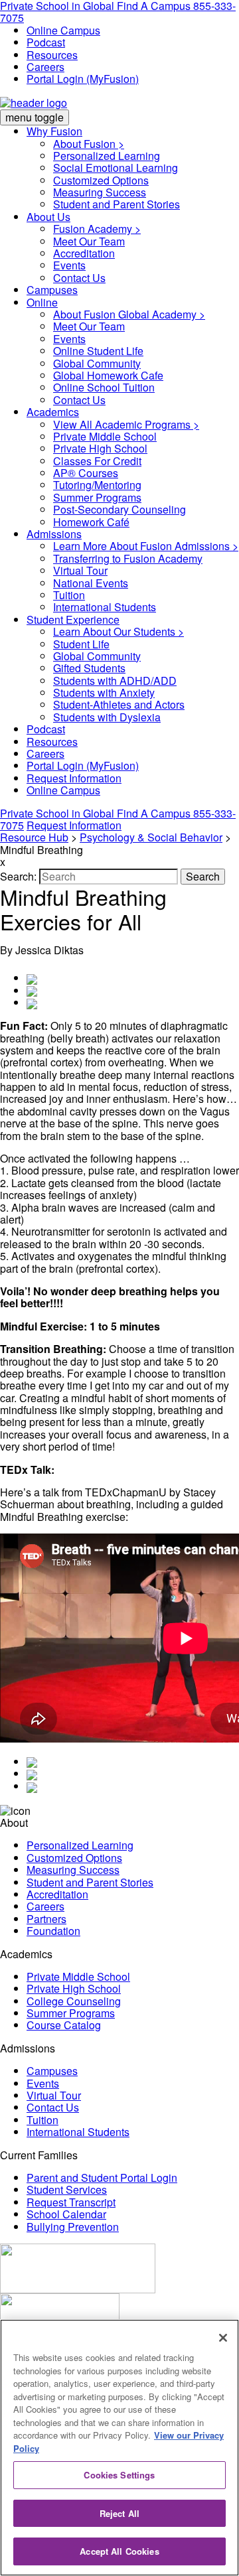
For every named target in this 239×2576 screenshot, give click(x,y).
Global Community (97, 363)
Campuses (52, 290)
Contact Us (79, 278)
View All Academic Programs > (126, 424)
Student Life (81, 644)
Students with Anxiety (104, 692)
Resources (52, 55)
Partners (46, 1919)
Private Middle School (105, 436)
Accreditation (84, 253)
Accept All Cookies (119, 2551)
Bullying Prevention (73, 2227)
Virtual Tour (80, 570)
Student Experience (73, 619)
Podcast (46, 42)
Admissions (54, 534)
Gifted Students (89, 668)
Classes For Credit (97, 461)
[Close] (223, 2338)
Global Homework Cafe (108, 375)
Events (69, 265)
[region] (119, 2448)
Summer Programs (97, 497)
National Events (91, 583)
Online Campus (63, 30)
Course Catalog (64, 2025)
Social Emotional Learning (116, 168)
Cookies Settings (119, 2475)
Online (42, 302)
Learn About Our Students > (119, 631)
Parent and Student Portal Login (102, 2178)
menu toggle (35, 117)
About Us (48, 217)
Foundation (53, 1931)
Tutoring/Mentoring (97, 485)
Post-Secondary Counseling (119, 509)
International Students (105, 607)
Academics (53, 412)
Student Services (67, 2189)
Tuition (69, 595)
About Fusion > (89, 144)
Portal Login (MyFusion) (83, 79)
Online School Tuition (104, 387)
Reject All (119, 2513)
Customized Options (101, 180)
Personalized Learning (107, 156)
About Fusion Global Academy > (129, 314)
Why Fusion (54, 131)
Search (203, 876)
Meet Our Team (89, 241)
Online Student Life (98, 351)
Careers (45, 67)
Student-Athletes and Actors (119, 704)
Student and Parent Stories (117, 204)
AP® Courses (86, 473)
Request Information (74, 778)
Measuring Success (100, 192)
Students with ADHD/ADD (115, 680)
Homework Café (91, 522)
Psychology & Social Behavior (151, 837)
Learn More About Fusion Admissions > (146, 546)
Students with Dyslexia (107, 717)
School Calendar (66, 2214)
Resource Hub (34, 837)
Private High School (100, 448)
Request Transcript (71, 2202)
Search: (20, 876)
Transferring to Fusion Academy (128, 558)
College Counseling (74, 2001)
